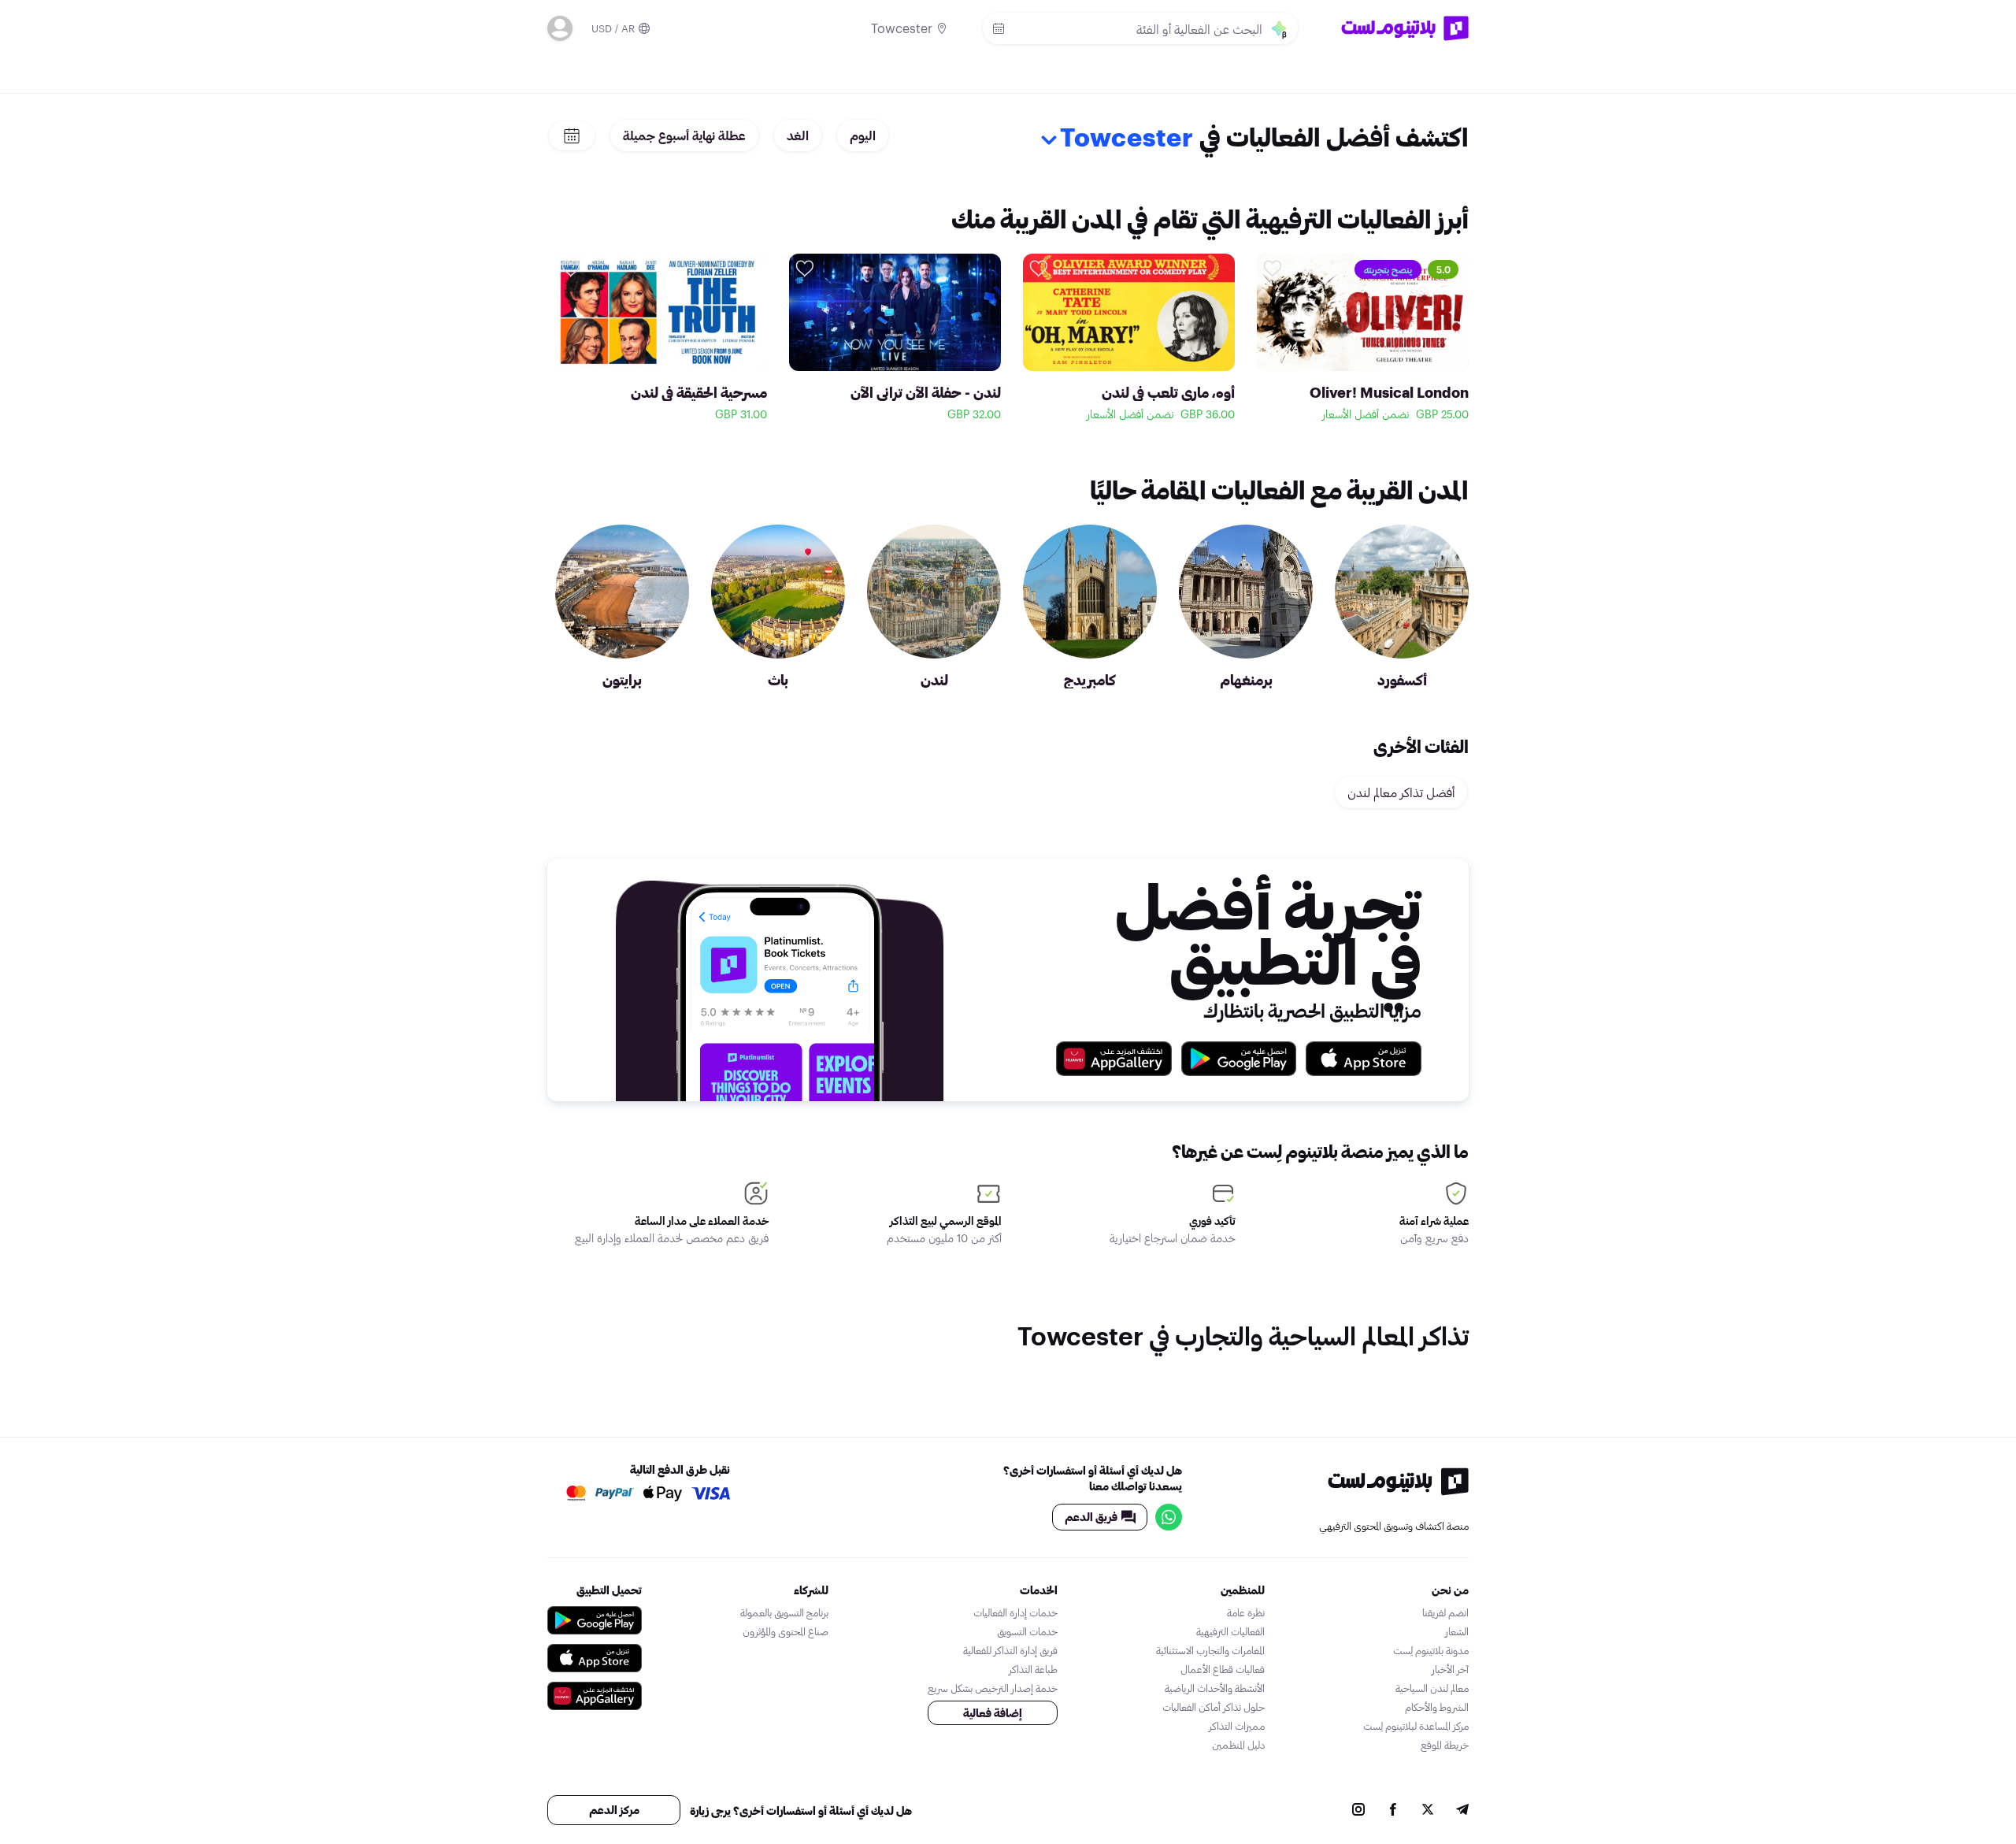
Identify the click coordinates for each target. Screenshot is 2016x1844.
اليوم (863, 135)
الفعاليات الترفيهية (1230, 1631)
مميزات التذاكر (1237, 1726)
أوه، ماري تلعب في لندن (1168, 392)
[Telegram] (1462, 1811)
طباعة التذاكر (1033, 1669)
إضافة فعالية (993, 1713)
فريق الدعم (1091, 1517)
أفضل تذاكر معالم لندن (1401, 792)
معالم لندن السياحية (1432, 1688)
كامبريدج (1090, 680)
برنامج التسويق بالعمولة (784, 1612)
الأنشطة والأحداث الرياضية (1215, 1688)
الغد (798, 135)
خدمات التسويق (1027, 1631)
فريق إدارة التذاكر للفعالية (1010, 1650)
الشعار (1457, 1631)
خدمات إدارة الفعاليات (1015, 1612)
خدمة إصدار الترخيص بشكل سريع (993, 1688)
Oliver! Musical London (1389, 392)
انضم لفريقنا (1445, 1612)
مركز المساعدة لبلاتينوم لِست (1416, 1726)
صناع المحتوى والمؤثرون (786, 1631)
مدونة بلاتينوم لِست (1431, 1650)
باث (778, 680)
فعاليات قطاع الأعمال (1223, 1669)
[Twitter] (1428, 1811)
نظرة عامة (1246, 1612)
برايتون (622, 680)
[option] (1363, 340)
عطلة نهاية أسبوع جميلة (684, 135)
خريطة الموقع (1445, 1745)
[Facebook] (1393, 1811)
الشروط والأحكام (1437, 1707)
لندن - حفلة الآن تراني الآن (926, 392)
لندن (934, 680)
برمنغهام (1246, 680)
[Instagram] (1358, 1811)
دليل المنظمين (1238, 1745)
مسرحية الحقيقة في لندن (699, 392)
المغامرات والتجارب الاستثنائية (1210, 1650)
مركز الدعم (614, 1810)
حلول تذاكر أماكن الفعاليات (1214, 1707)
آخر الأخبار (1450, 1669)
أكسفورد (1402, 680)
